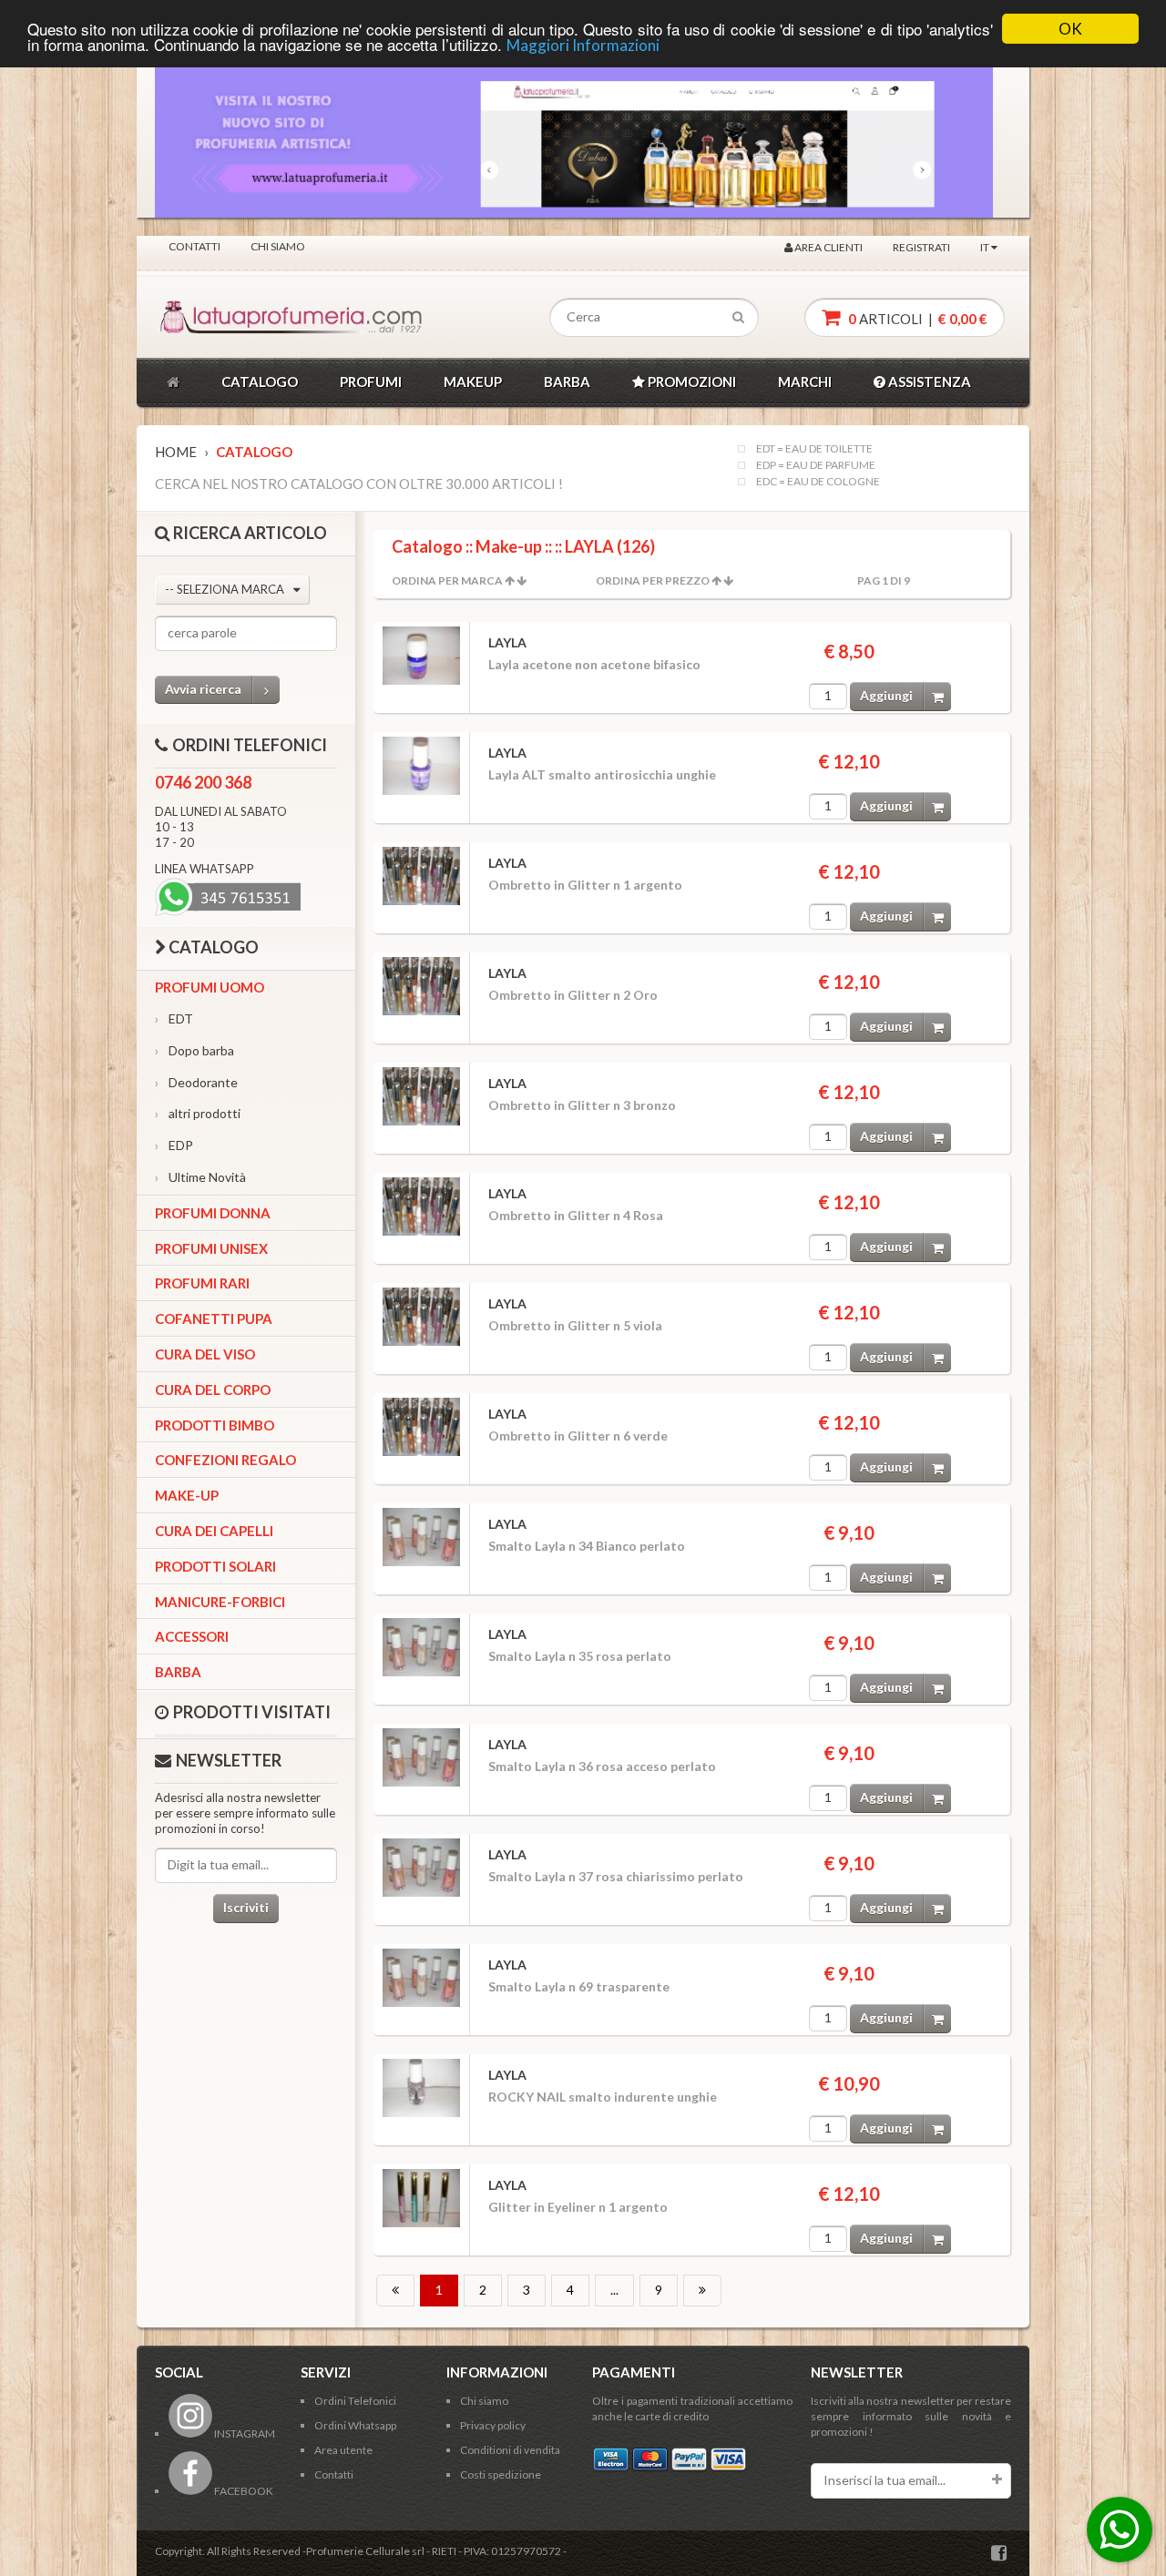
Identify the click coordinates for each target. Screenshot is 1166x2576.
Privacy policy (493, 2425)
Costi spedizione (501, 2474)
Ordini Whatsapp (355, 2425)
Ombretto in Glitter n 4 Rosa (576, 1215)
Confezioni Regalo (225, 1460)
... (614, 2290)
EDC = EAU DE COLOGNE (818, 482)
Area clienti (828, 247)
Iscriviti (246, 1907)
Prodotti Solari (215, 1566)
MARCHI (805, 382)
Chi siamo (278, 246)
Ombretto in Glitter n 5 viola (575, 1325)
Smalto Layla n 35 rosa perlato (580, 1656)
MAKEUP (473, 382)
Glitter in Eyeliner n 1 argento (578, 2207)
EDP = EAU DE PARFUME (816, 465)
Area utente (343, 2450)
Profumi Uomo (210, 987)
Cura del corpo (213, 1390)
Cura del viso (205, 1354)
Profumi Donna (213, 1213)
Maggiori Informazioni (583, 46)
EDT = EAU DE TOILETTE (814, 449)
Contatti (194, 246)
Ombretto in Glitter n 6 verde (578, 1436)
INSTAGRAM (244, 2433)
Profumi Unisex (211, 1248)
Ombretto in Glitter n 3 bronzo (582, 1105)
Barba (178, 1672)
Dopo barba (194, 1050)
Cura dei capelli (214, 1531)
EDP (174, 1145)
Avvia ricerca (203, 689)
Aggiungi (886, 695)
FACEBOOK (243, 2491)
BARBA (567, 382)
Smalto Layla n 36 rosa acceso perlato (602, 1766)
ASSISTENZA (928, 382)
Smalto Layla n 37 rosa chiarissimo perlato (616, 1876)
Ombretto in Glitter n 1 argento (585, 885)
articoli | (916, 319)
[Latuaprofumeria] (240, 318)
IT (986, 247)
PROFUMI (371, 382)
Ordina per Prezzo (653, 580)
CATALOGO (260, 382)
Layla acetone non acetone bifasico (594, 664)
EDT (174, 1018)
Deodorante (196, 1082)
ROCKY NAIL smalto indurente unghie (603, 2097)
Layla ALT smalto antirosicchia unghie (602, 774)
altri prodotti (198, 1113)
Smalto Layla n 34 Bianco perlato (587, 1546)
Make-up (187, 1495)
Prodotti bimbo (215, 1425)
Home (176, 452)
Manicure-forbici (220, 1602)
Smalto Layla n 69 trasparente (579, 1986)
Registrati (921, 247)
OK (1070, 29)
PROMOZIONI (690, 382)
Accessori (192, 1636)
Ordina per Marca (447, 580)
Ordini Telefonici (355, 2401)
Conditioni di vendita (510, 2450)
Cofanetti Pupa (214, 1319)
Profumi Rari (202, 1283)
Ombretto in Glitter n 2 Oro (573, 995)
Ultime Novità (200, 1177)
